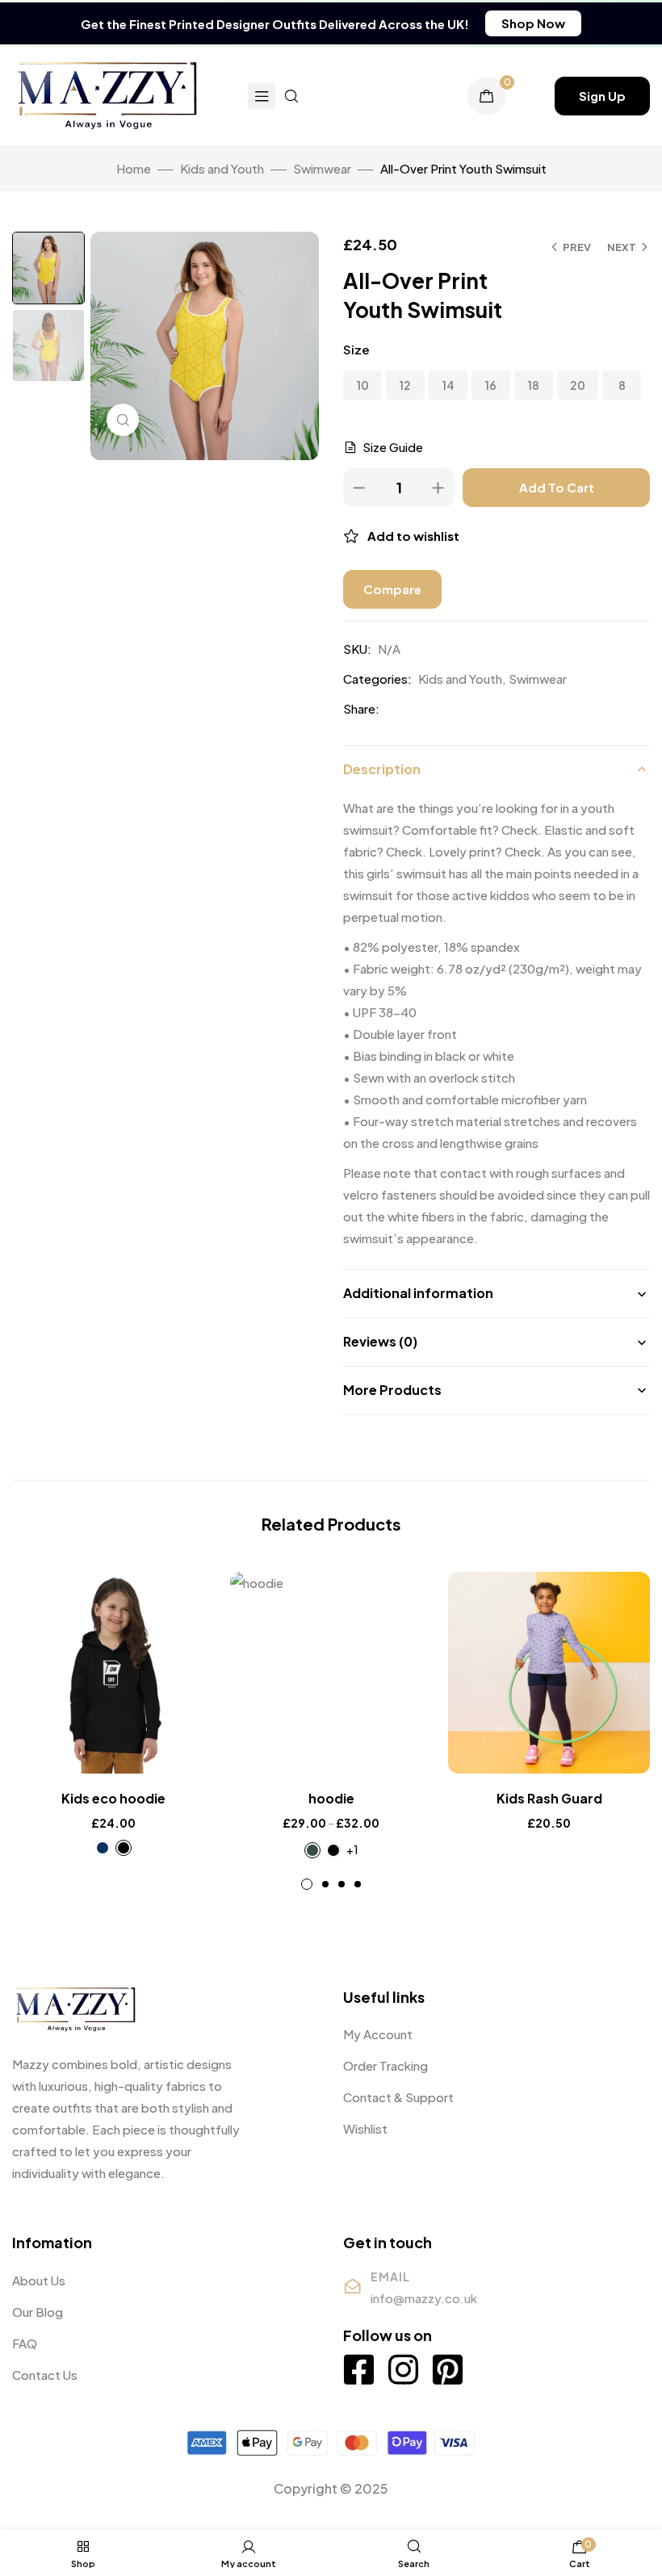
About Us (39, 2280)
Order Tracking (385, 2065)
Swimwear (322, 168)
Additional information (418, 1293)
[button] (533, 23)
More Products (392, 1390)
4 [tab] (358, 1884)
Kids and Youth (222, 168)
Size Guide (393, 447)
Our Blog (38, 2312)
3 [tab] (341, 1884)
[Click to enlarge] (123, 420)
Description (382, 769)
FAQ (25, 2343)
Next (622, 247)
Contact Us (45, 2375)
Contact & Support (398, 2097)
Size (356, 349)
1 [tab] (307, 1884)
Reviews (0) (380, 1341)
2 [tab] (325, 1884)
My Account (378, 2034)
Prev (577, 247)
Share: (361, 708)
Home (134, 168)
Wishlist (365, 2128)
